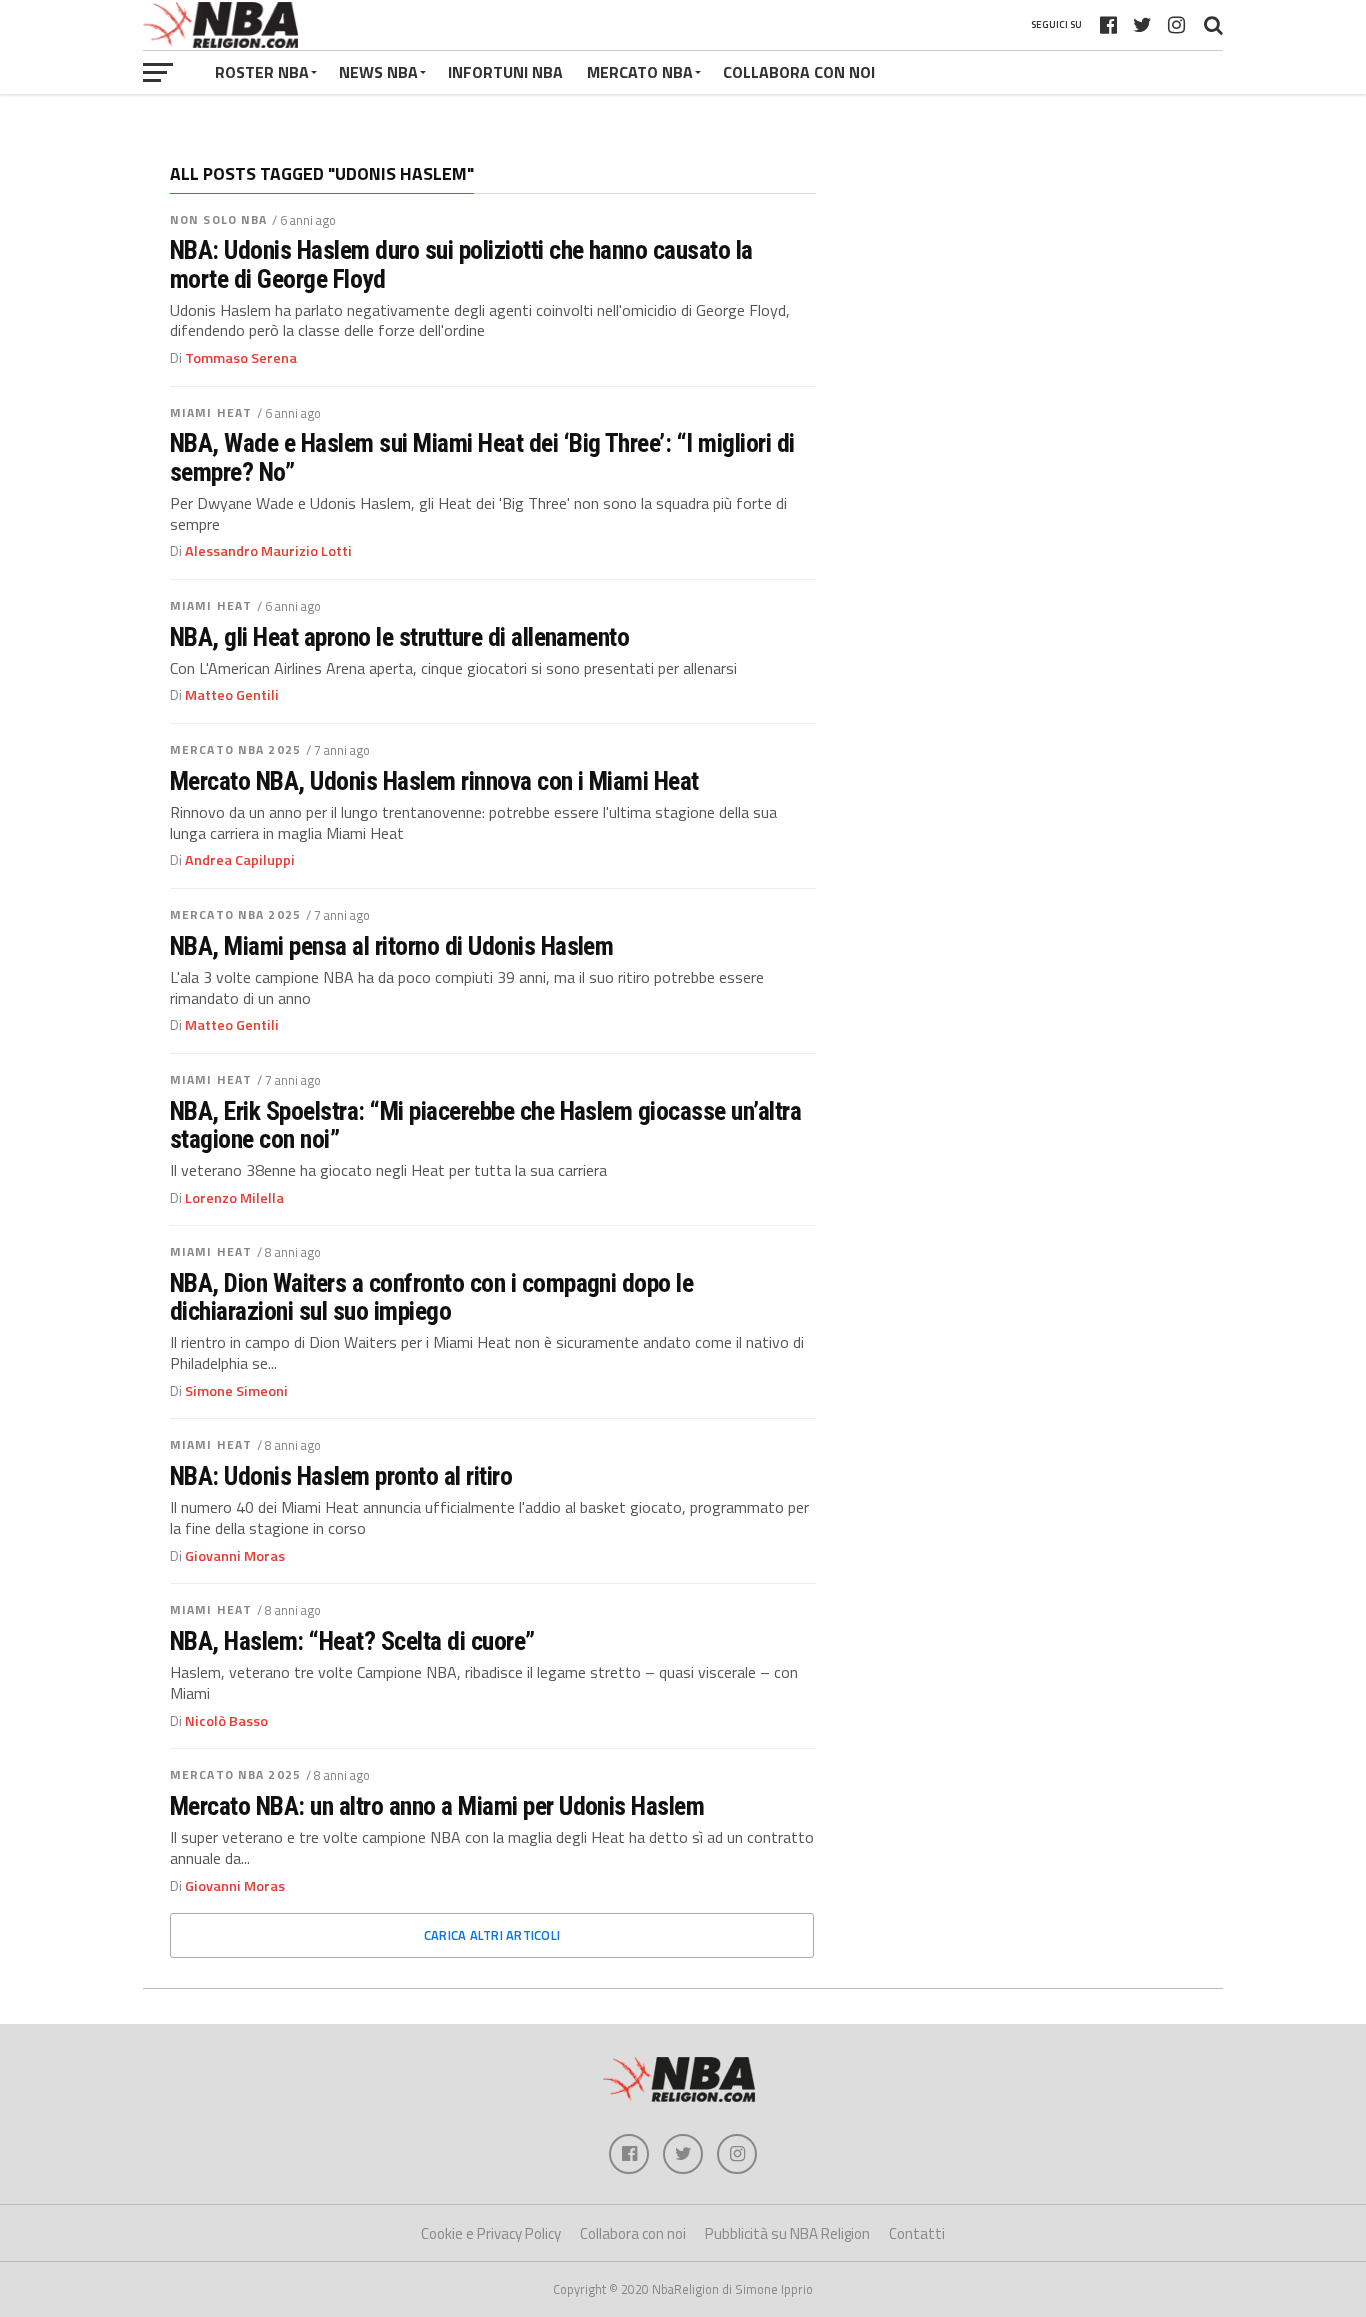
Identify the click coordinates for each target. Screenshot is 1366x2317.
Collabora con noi (633, 2233)
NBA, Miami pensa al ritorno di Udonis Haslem (391, 946)
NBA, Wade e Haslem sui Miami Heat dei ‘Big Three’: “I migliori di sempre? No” (482, 457)
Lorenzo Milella (234, 1198)
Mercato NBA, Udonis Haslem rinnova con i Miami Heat (434, 781)
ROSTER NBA (262, 72)
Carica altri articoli (492, 1935)
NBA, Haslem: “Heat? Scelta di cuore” (352, 1641)
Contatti (917, 2233)
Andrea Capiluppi (240, 860)
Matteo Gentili (232, 695)
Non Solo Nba (218, 219)
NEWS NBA (378, 72)
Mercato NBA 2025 (235, 749)
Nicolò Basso (226, 1721)
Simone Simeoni (236, 1391)
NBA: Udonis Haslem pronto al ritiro (341, 1476)
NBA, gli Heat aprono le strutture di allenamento (399, 637)
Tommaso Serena (241, 358)
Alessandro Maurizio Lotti (268, 551)
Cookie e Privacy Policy (491, 2233)
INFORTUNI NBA (505, 72)
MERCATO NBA (640, 72)
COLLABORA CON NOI (799, 72)
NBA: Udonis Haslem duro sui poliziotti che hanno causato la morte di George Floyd (461, 264)
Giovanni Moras (235, 1556)
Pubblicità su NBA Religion (787, 2233)
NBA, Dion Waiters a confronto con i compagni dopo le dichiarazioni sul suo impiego (431, 1297)
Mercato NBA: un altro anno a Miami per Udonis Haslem (437, 1806)
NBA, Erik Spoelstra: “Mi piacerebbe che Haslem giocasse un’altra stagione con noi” (485, 1125)
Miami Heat (211, 412)
